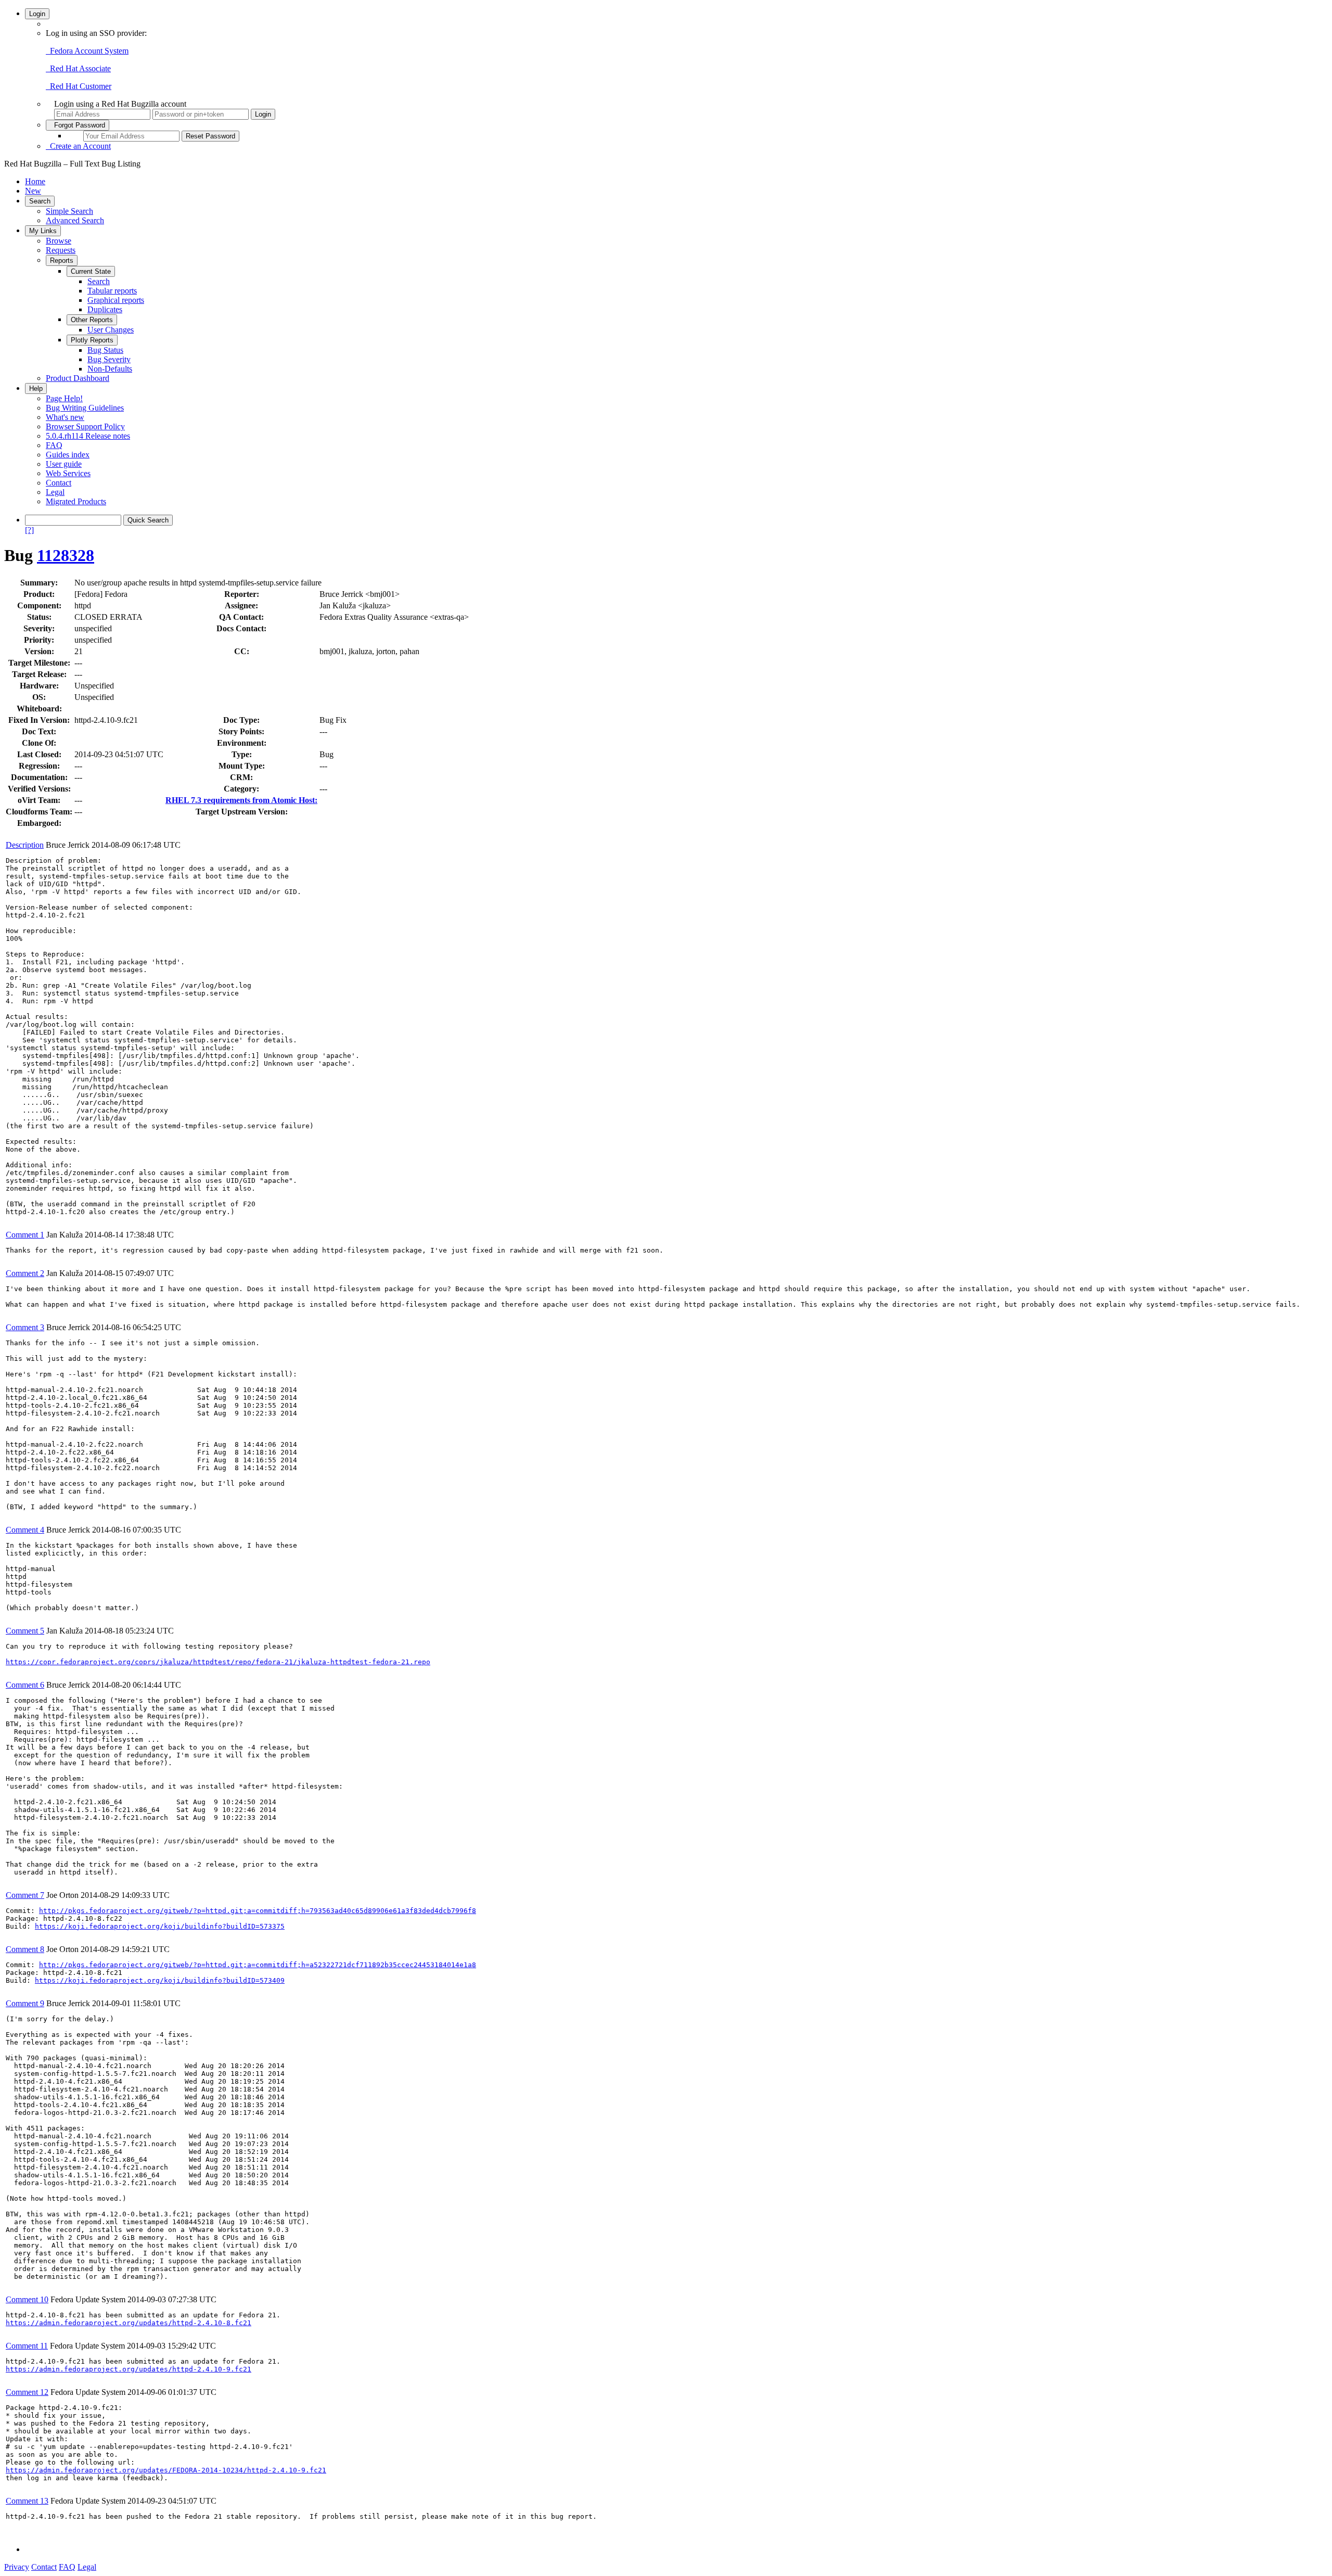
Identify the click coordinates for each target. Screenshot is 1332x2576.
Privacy (17, 2567)
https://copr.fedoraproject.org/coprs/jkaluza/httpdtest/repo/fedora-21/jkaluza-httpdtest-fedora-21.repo (218, 1662)
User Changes (111, 330)
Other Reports (92, 320)
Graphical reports (116, 300)
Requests (61, 250)
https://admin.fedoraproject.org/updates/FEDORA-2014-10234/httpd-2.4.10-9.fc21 (166, 2470)
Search (40, 201)
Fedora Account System (87, 51)
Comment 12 (27, 2392)
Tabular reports (112, 291)
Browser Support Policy (85, 426)
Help (36, 388)
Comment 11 (27, 2346)
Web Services (68, 473)
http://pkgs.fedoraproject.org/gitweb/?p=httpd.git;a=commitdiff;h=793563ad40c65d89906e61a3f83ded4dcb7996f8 (258, 1911)
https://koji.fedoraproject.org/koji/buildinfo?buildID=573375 (160, 1926)
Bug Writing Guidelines (85, 408)
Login (37, 14)
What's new (65, 417)
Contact (59, 483)
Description (25, 845)
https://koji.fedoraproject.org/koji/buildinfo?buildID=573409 (160, 1980)
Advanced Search (75, 220)
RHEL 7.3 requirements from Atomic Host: (241, 800)
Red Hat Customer (79, 86)
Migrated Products (76, 501)
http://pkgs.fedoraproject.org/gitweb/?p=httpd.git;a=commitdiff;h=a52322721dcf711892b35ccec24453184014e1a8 (258, 1965)
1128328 (66, 555)
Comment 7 (25, 1895)
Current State (91, 271)
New (33, 191)
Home (35, 181)
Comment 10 (27, 2299)
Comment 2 (25, 1273)
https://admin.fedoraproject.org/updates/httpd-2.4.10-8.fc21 (129, 2323)
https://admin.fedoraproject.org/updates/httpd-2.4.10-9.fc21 (129, 2369)
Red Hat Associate (78, 68)
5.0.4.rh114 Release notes (88, 436)
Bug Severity (109, 359)
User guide (64, 464)
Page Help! (64, 398)
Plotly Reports (92, 340)
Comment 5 (25, 1631)
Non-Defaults (110, 369)
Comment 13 (27, 2501)
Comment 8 (25, 1949)
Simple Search (69, 211)
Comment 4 (25, 1530)
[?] (29, 530)
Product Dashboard (78, 378)
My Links (43, 231)
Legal (55, 492)
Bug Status (105, 350)
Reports (62, 260)
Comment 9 (25, 2003)
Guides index (68, 455)
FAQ (54, 445)
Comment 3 (25, 1327)
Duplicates (105, 309)
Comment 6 (25, 1685)
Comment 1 (25, 1235)
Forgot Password (78, 125)
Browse (59, 241)
